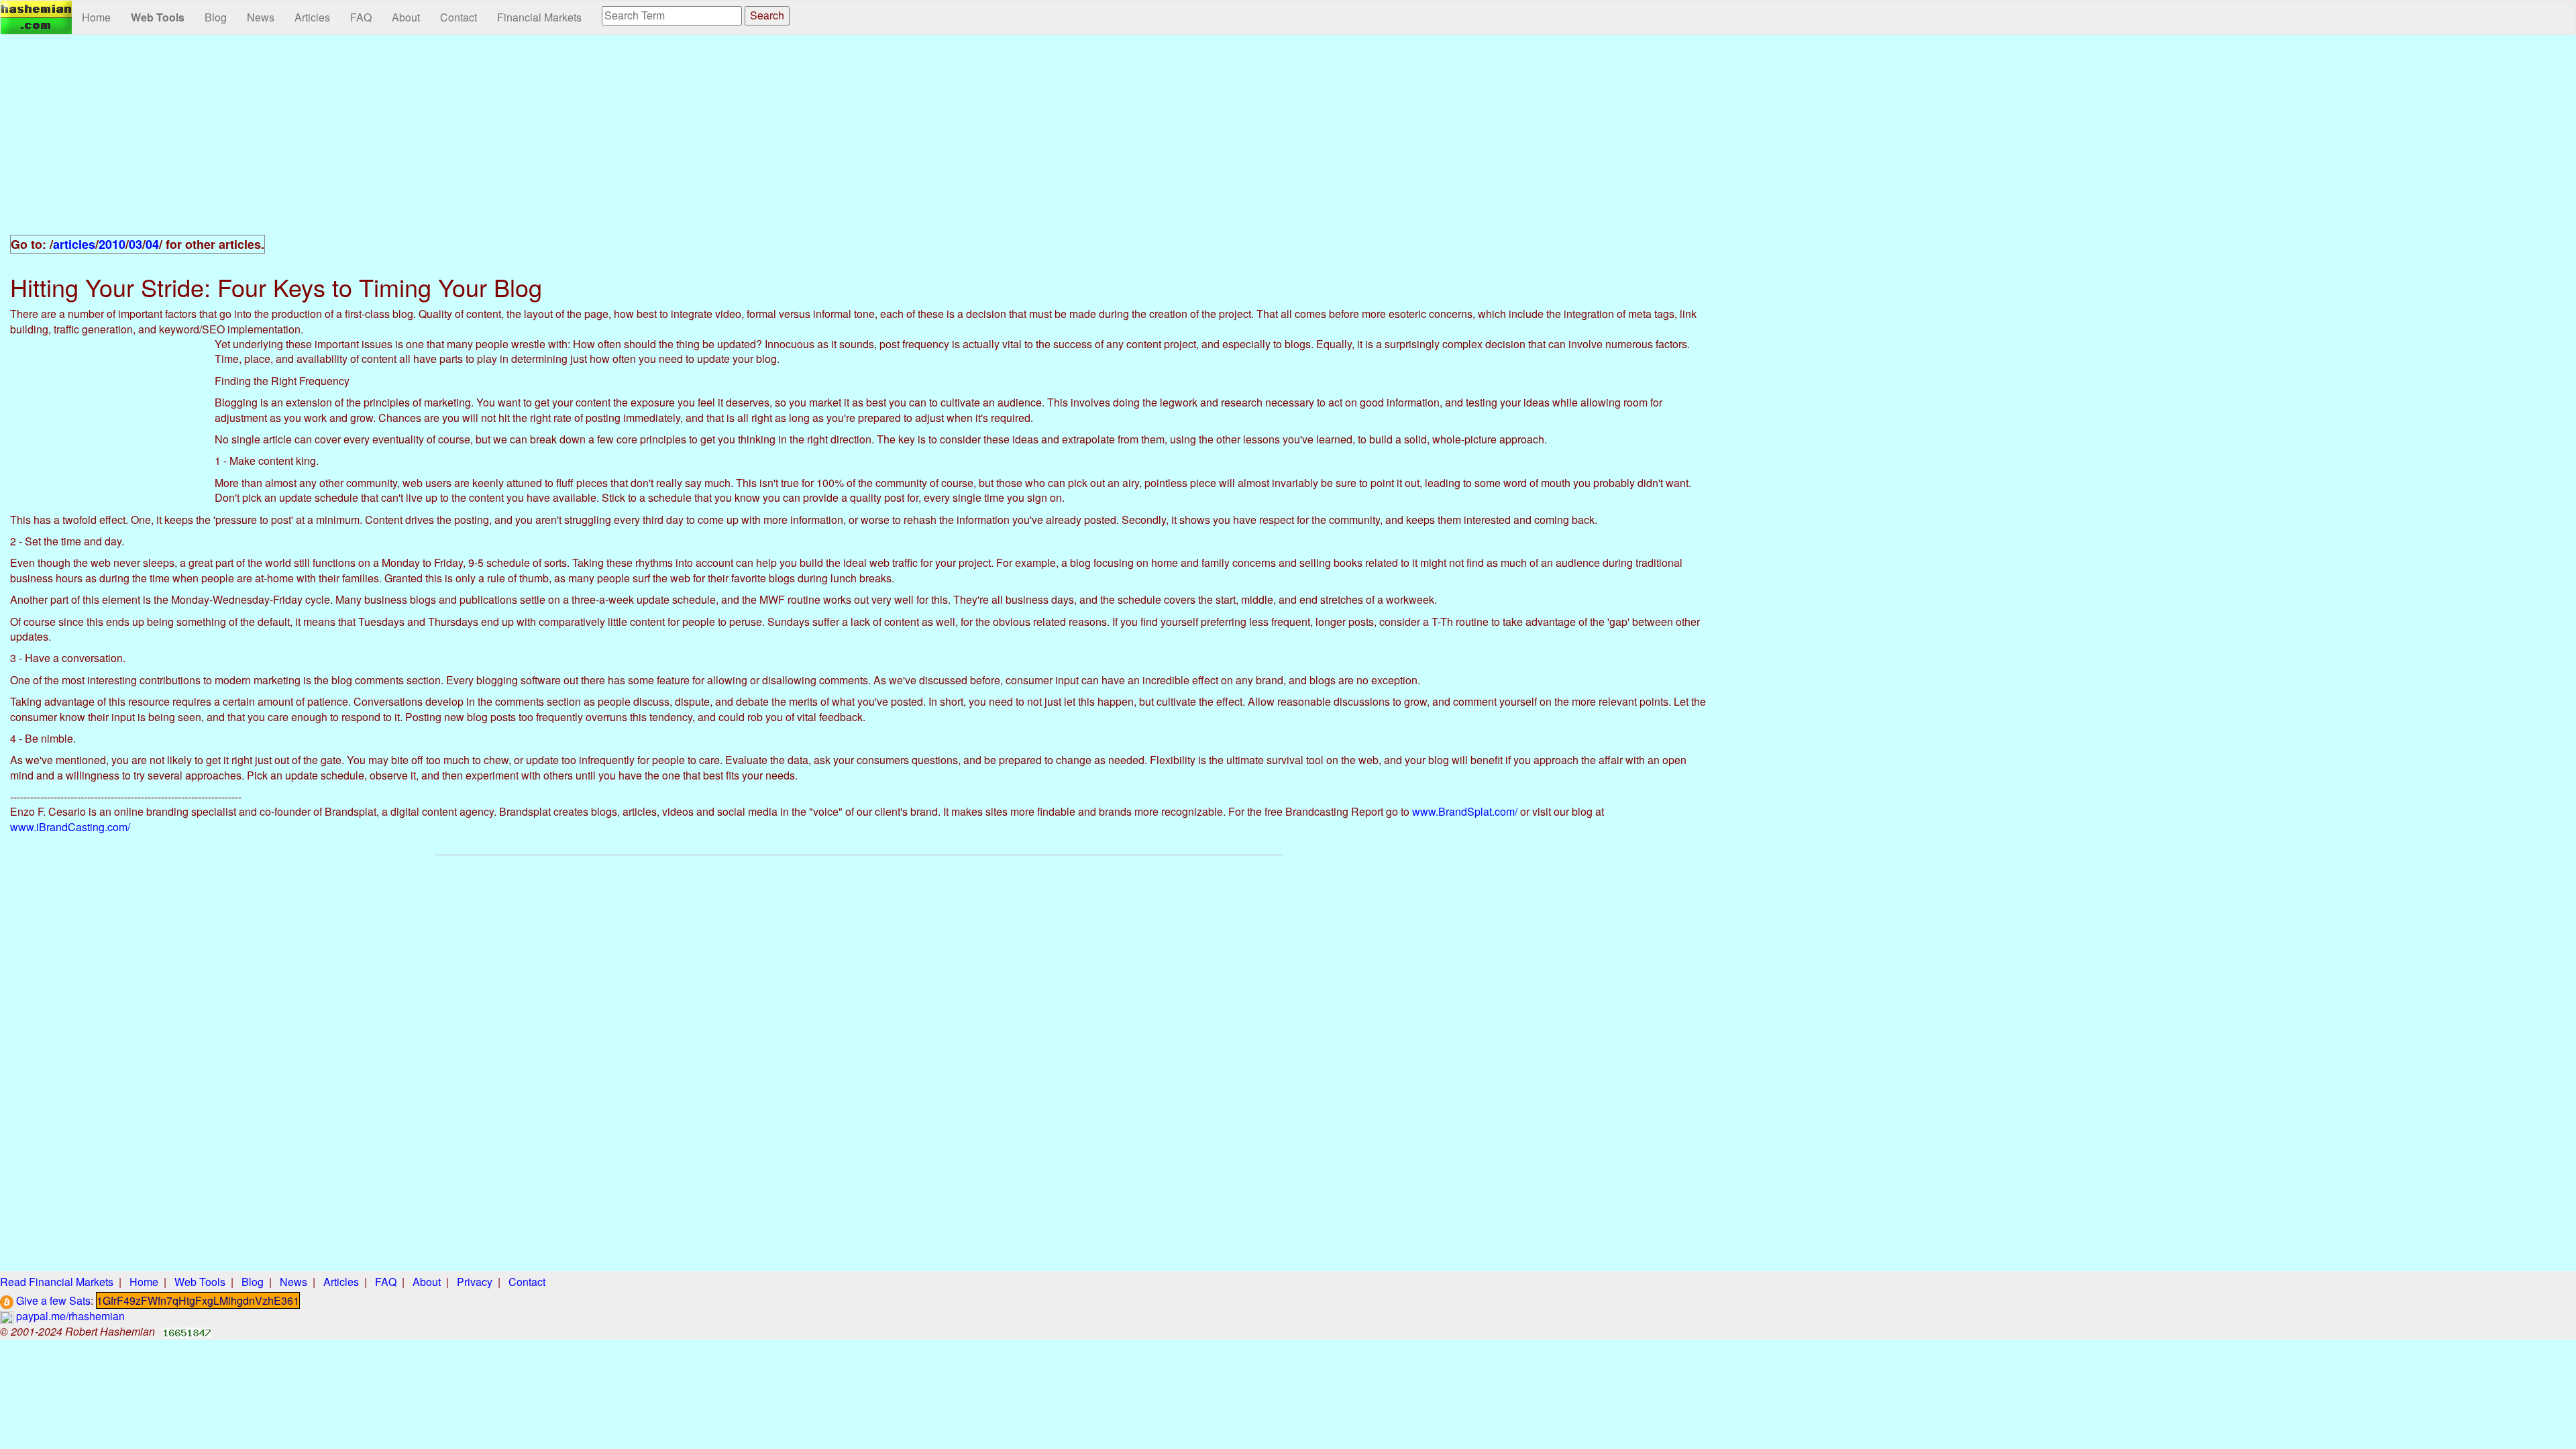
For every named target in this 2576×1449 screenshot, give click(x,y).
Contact (459, 17)
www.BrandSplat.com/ (1465, 811)
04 (152, 244)
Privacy (475, 1282)
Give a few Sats (52, 1300)
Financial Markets (539, 17)
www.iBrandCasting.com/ (70, 827)
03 (136, 244)
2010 (112, 244)
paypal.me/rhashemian (69, 1316)
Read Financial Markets (57, 1282)
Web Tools (158, 17)
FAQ (361, 17)
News (261, 17)
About (406, 17)
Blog (216, 17)
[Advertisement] (859, 142)
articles (74, 244)
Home (96, 17)
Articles (312, 17)
